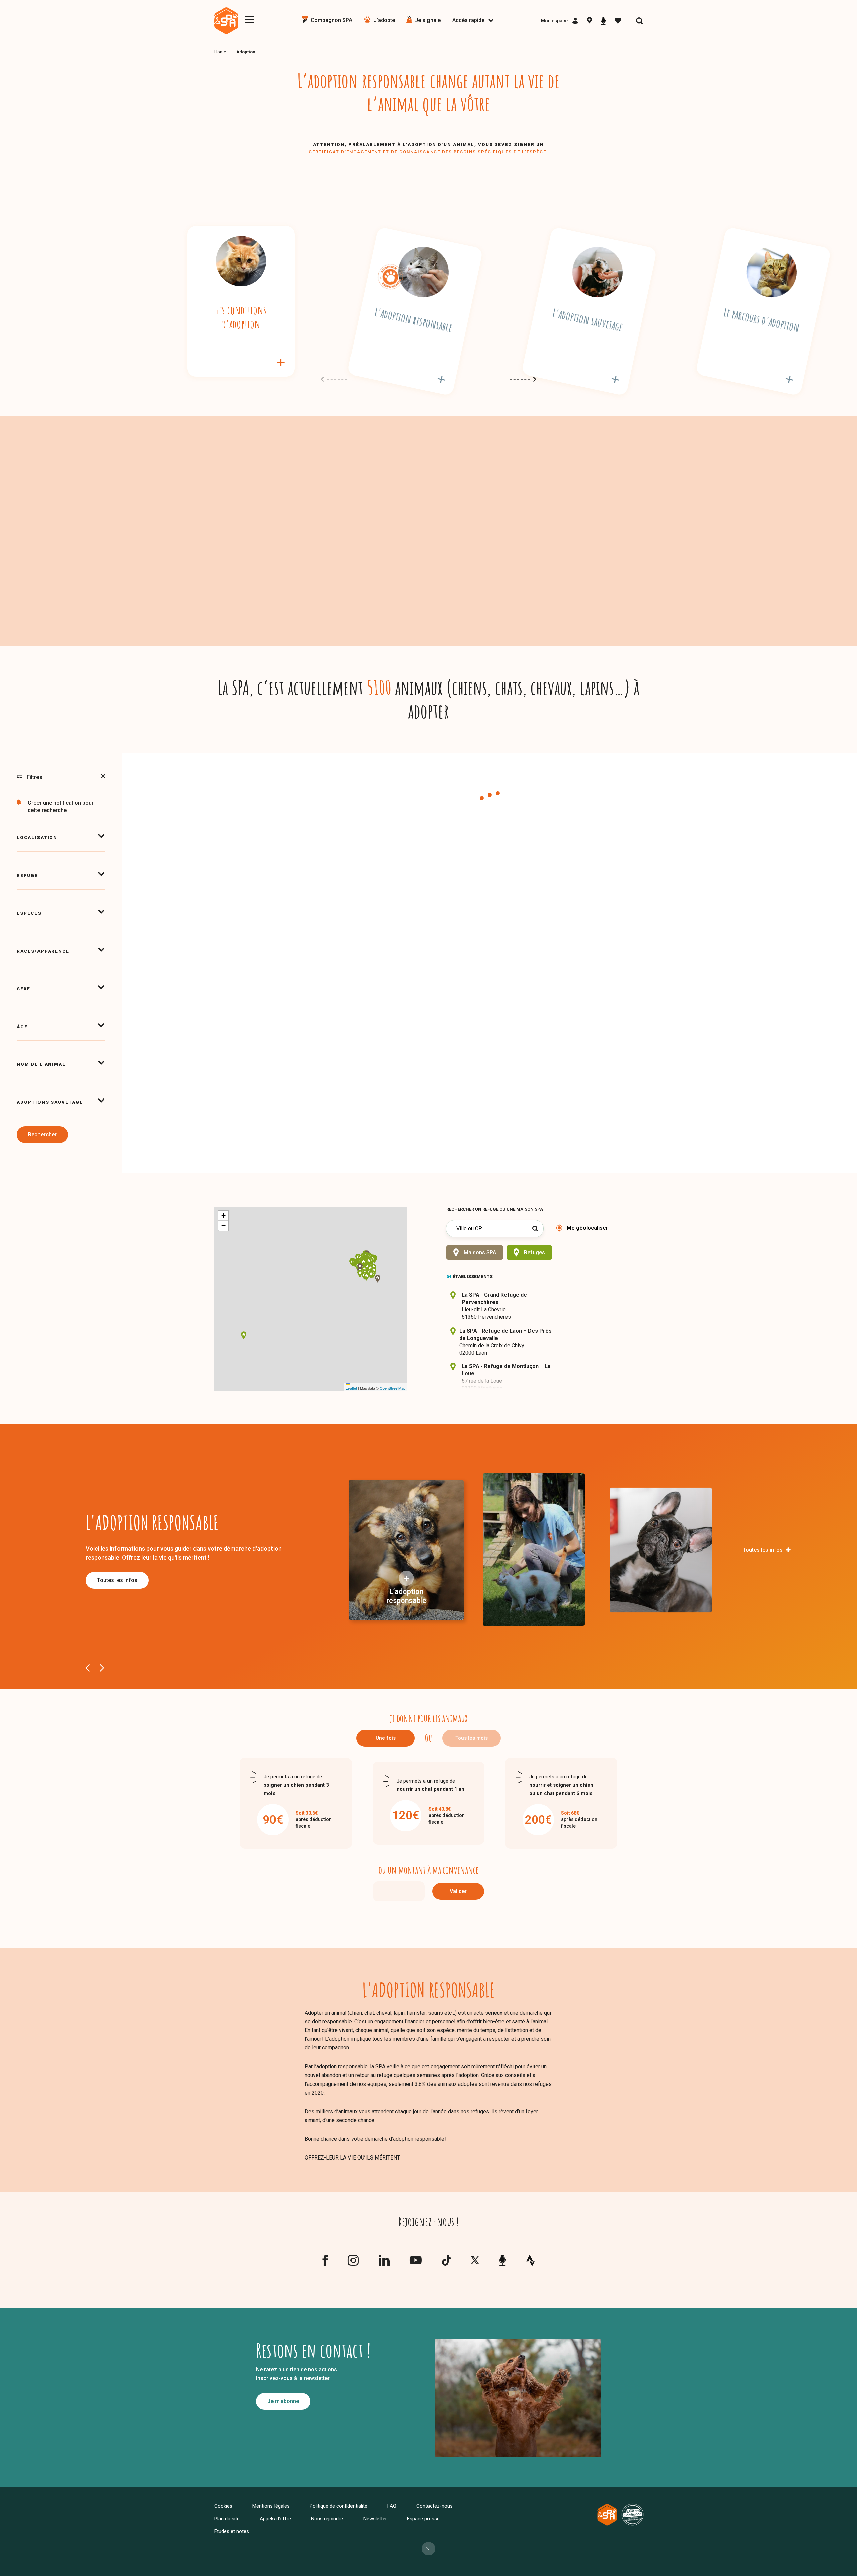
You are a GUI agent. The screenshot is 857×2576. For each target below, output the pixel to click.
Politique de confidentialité (338, 2506)
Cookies (223, 2506)
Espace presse (423, 2519)
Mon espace (554, 21)
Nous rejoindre (327, 2519)
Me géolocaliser (588, 1228)
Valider (458, 1891)
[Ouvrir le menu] (250, 20)
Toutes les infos (117, 1580)
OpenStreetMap (393, 1388)
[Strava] (530, 2260)
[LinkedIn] (384, 2263)
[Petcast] (603, 21)
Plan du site (227, 2519)
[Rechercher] (639, 21)
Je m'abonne (283, 2401)
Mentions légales (271, 2506)
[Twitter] (475, 2262)
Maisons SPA (480, 1252)
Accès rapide (468, 20)
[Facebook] (325, 2263)
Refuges (534, 1252)
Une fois (386, 1738)
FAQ (392, 2506)
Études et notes (232, 2531)
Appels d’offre (275, 2519)
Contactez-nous (435, 2506)
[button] (367, 1268)
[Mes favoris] (618, 21)
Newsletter (375, 2519)
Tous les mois (472, 1738)
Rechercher (42, 1134)
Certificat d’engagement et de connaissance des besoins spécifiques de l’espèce (427, 152)
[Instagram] (353, 2263)
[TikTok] (446, 2263)
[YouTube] (416, 2262)
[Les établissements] (589, 21)
